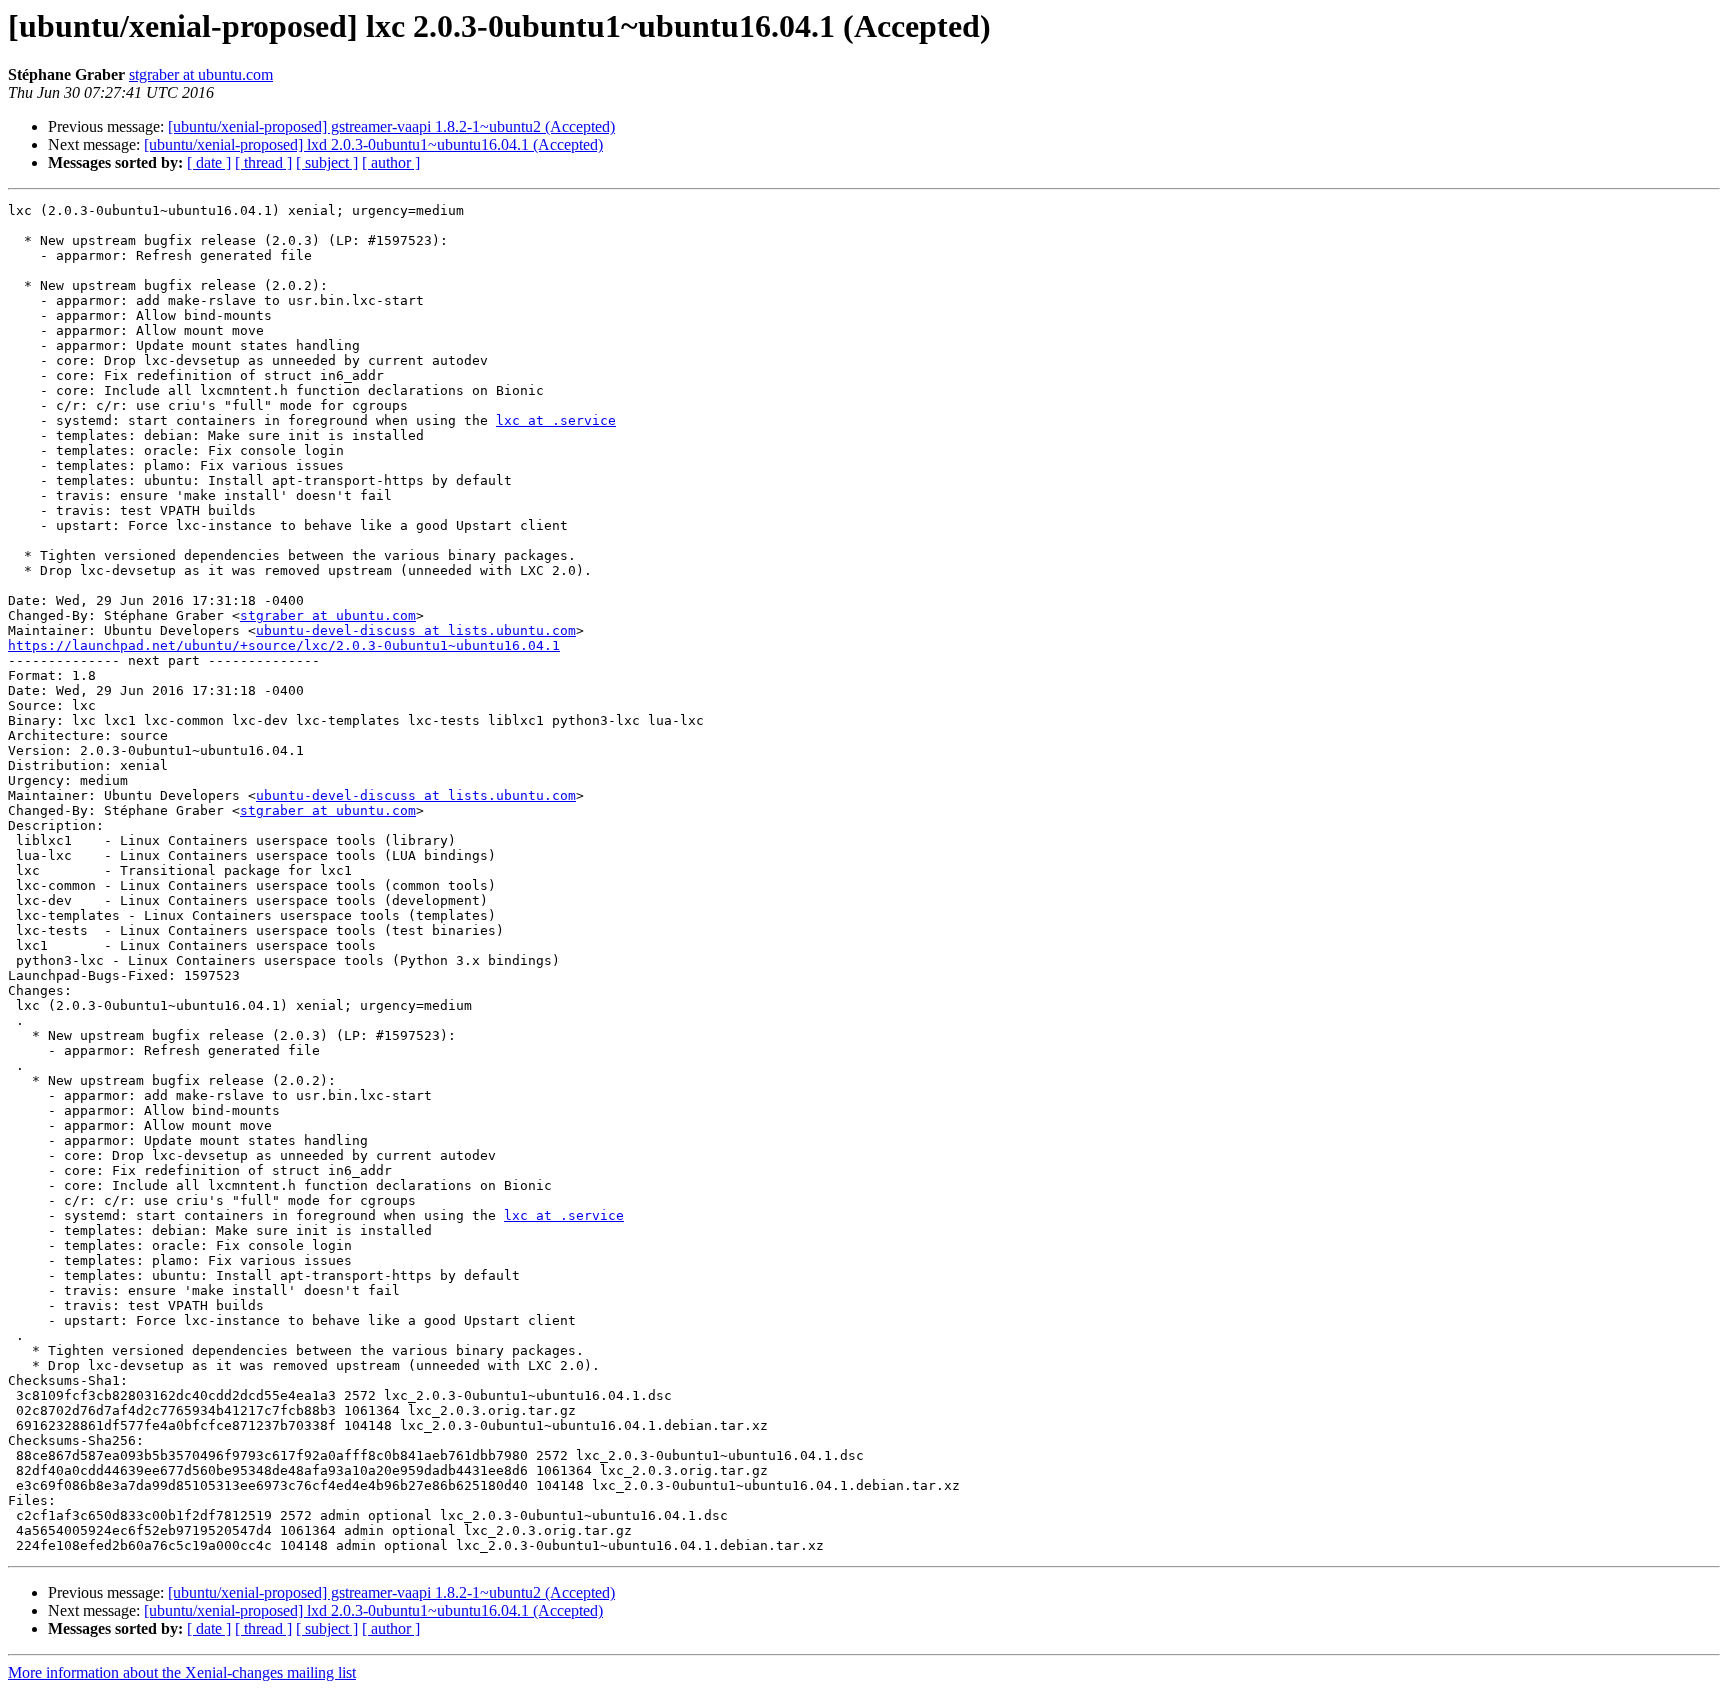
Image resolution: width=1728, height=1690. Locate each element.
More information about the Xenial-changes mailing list (182, 1672)
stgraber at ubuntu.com (201, 74)
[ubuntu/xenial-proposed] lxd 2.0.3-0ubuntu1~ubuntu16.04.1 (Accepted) (373, 144)
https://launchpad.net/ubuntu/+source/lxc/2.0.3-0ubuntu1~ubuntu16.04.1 (284, 645)
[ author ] (391, 162)
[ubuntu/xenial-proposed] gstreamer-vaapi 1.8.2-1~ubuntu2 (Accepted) (391, 126)
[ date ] (209, 162)
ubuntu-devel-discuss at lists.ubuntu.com (416, 630)
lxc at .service (556, 420)
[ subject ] (327, 162)
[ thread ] (263, 162)
